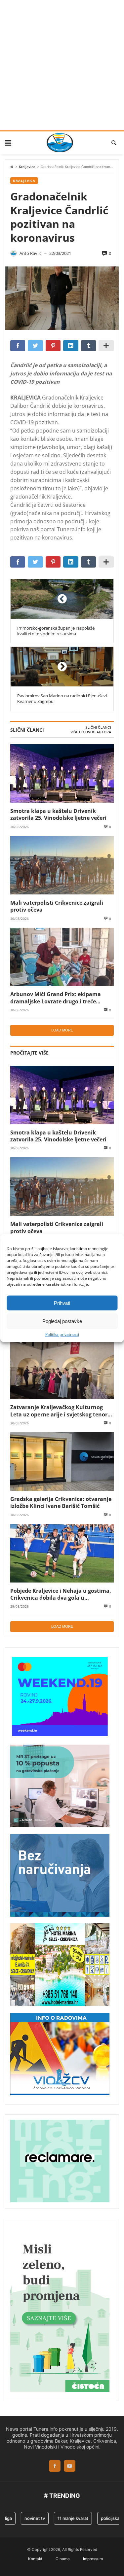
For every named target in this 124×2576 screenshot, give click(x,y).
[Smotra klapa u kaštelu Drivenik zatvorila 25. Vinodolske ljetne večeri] (62, 773)
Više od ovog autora (91, 732)
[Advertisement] (62, 65)
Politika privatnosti (62, 1335)
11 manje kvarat (63, 2518)
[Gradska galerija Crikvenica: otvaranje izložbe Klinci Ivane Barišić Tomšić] (62, 1462)
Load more (62, 1030)
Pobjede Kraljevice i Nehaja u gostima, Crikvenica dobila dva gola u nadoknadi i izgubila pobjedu (61, 1594)
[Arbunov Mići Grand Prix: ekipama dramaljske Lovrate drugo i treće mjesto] (62, 957)
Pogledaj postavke (62, 1321)
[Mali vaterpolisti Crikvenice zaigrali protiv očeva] (62, 865)
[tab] (98, 728)
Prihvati (62, 1303)
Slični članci (98, 728)
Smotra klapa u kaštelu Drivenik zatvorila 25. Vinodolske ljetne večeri (58, 814)
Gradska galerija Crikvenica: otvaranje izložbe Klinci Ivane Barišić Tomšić (61, 1502)
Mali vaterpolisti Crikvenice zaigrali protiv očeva (57, 906)
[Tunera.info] (60, 143)
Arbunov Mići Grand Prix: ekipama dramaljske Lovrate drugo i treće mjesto (56, 998)
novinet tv (25, 2518)
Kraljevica (27, 167)
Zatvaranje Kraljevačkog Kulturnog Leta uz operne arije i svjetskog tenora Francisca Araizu (61, 1411)
